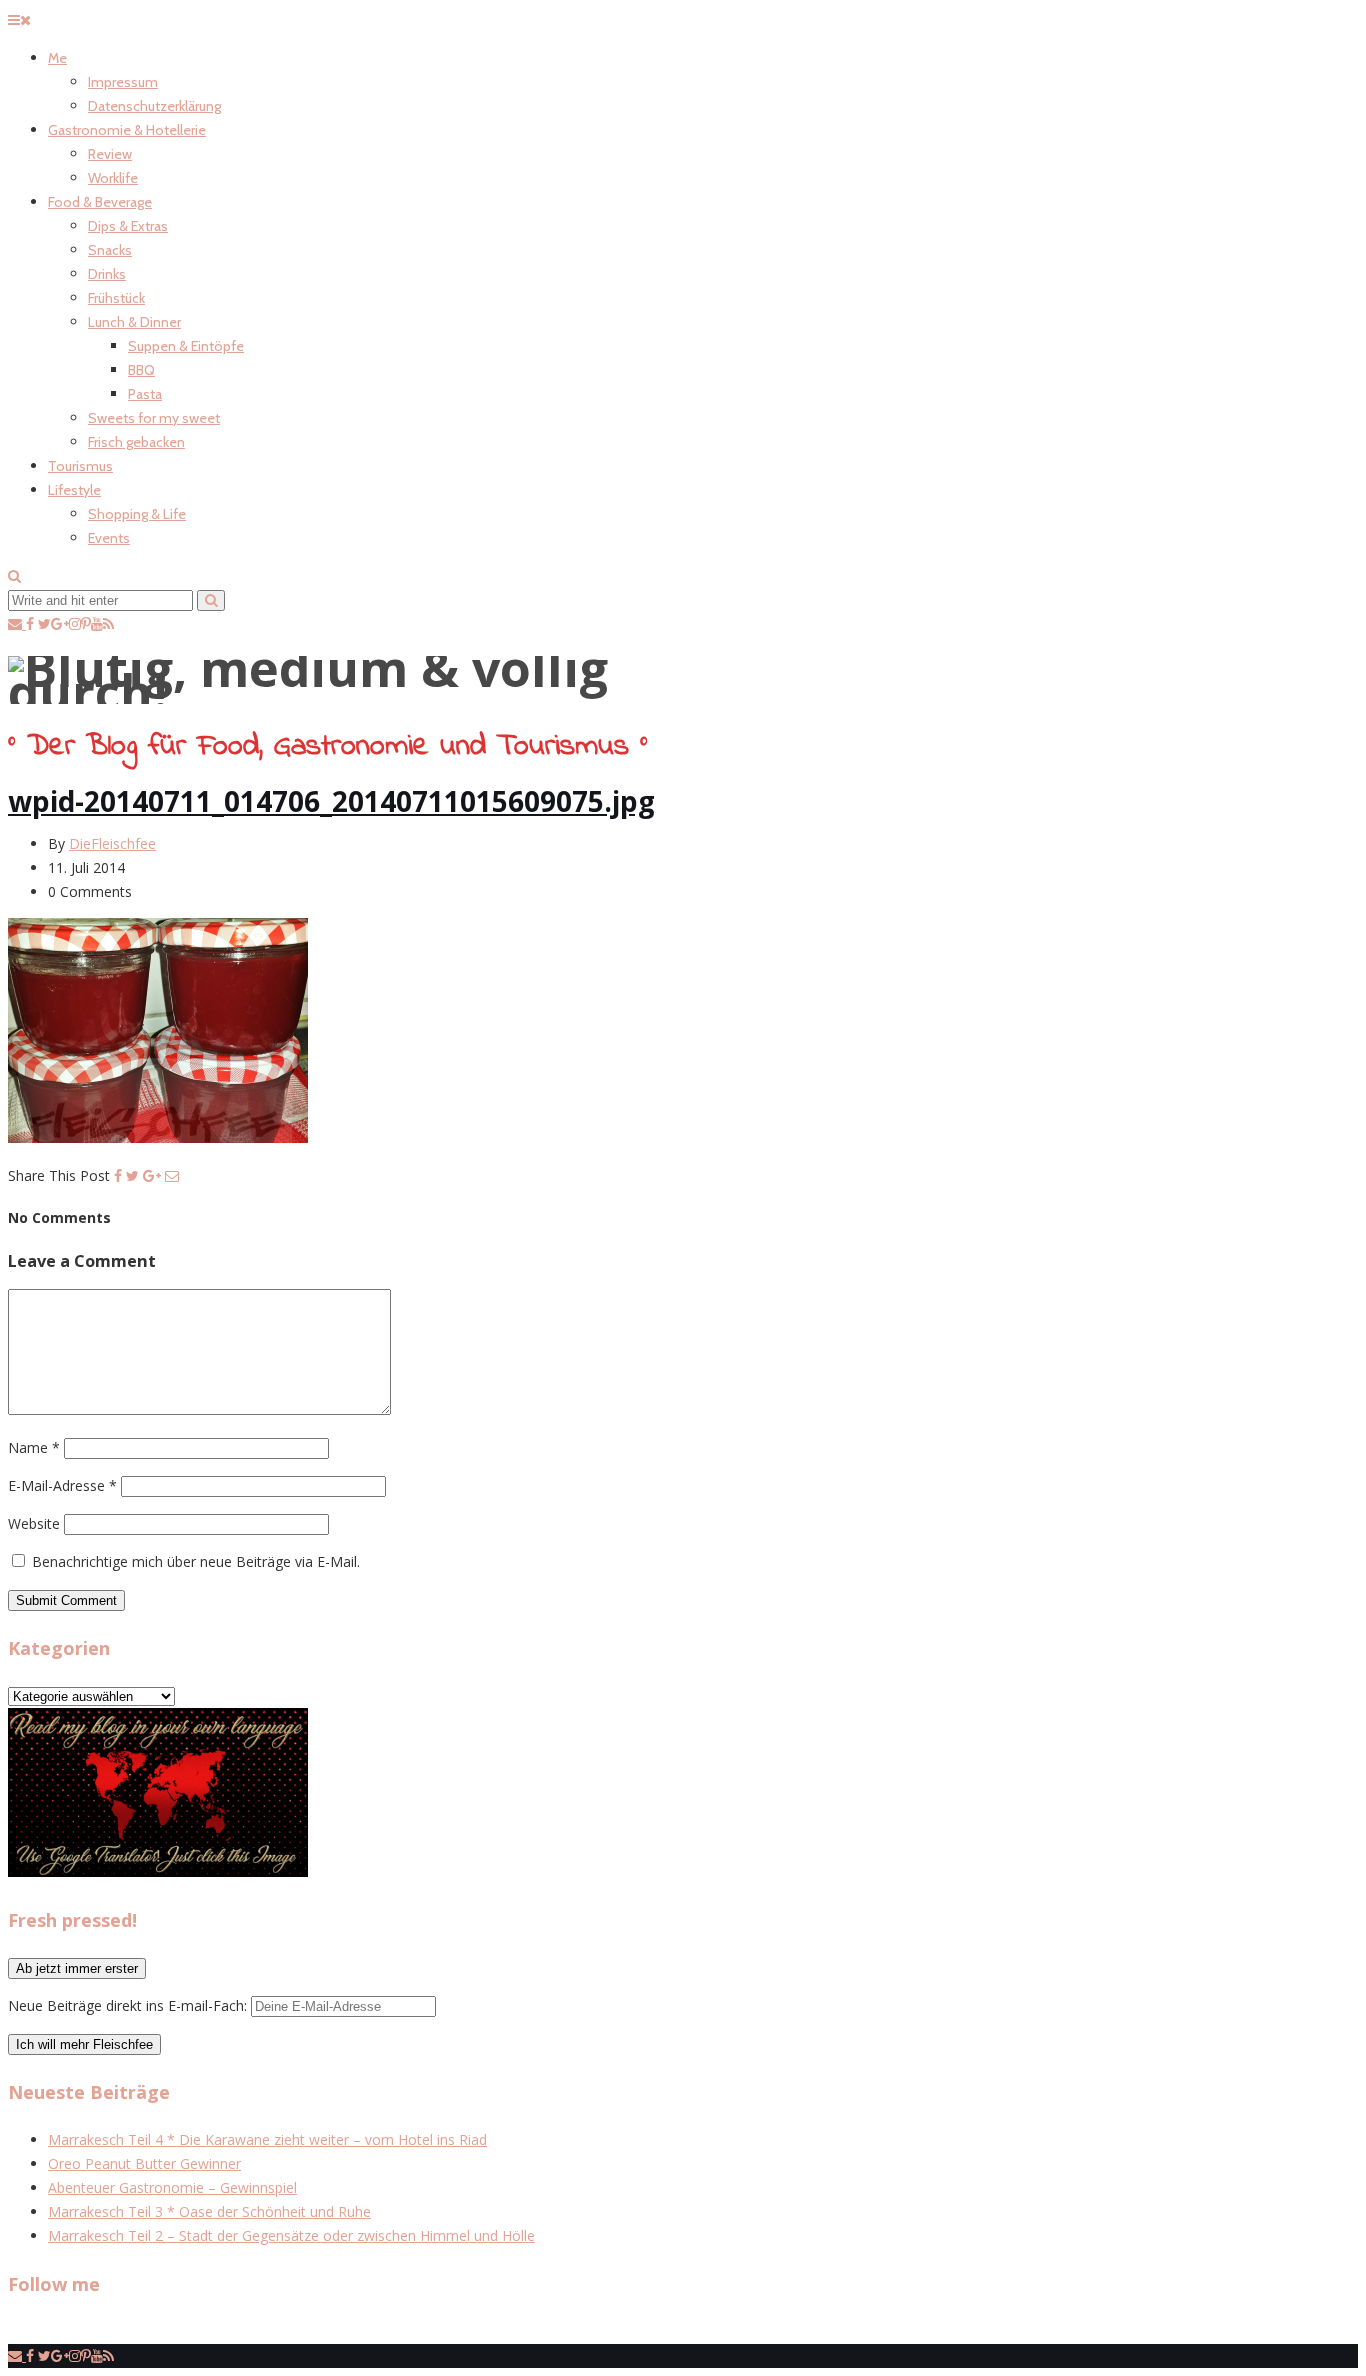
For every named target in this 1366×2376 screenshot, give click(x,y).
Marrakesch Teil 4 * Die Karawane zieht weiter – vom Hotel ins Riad (267, 2139)
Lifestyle (74, 490)
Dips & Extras (128, 226)
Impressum (123, 82)
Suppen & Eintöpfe (186, 346)
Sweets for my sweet (154, 418)
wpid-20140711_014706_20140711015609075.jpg (331, 801)
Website (34, 1523)
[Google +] (152, 1175)
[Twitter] (132, 1175)
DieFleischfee (112, 843)
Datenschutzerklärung (154, 106)
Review (110, 154)
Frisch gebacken (136, 442)
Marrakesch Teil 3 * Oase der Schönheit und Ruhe (209, 2211)
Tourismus (80, 466)
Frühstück (116, 298)
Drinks (107, 274)
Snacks (110, 250)
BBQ (141, 370)
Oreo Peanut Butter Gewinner (144, 2163)
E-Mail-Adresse (62, 1485)
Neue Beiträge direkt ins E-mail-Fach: (129, 2005)
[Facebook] (118, 1175)
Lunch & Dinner (134, 322)
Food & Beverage (100, 202)
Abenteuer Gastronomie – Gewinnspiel (172, 2187)
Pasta (145, 394)
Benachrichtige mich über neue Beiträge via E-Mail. (196, 1561)
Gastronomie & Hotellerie (127, 130)
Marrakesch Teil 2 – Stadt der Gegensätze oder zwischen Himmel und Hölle (291, 2235)
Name (34, 1447)
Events (109, 538)
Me (57, 58)
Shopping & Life (137, 514)
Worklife (113, 178)
